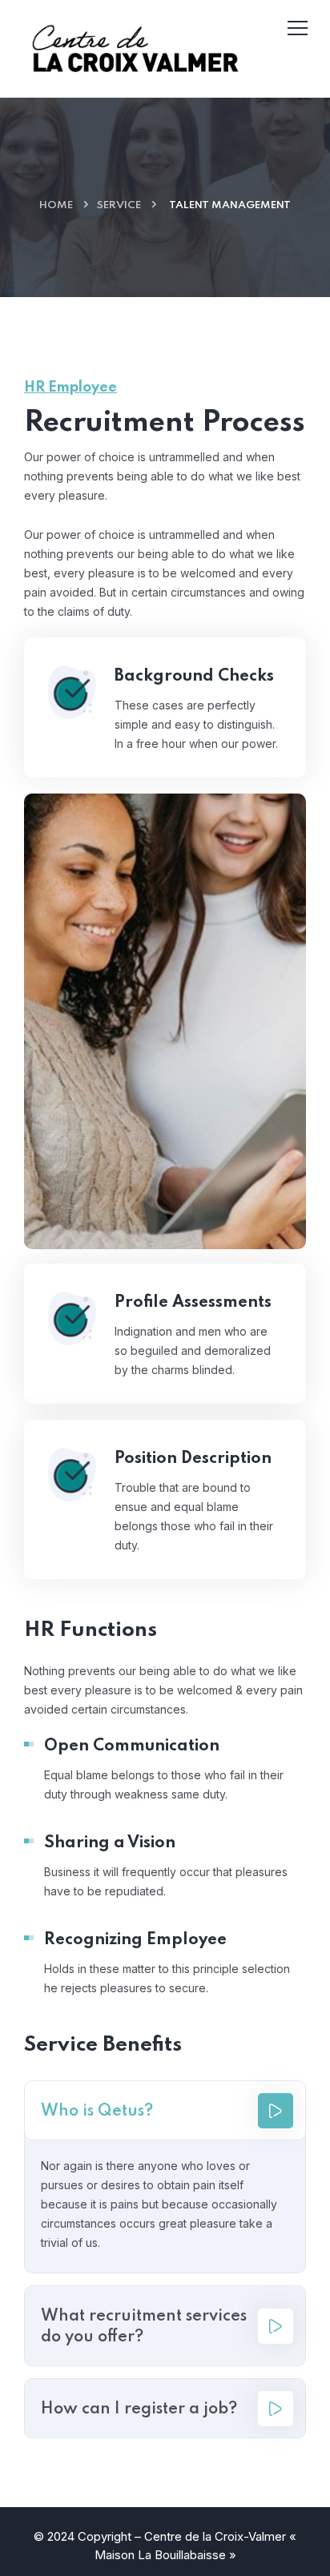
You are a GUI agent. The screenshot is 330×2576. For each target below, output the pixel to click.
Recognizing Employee (135, 1940)
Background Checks (194, 677)
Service (119, 205)
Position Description (193, 1459)
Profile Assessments (193, 1303)
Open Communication (132, 1746)
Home (56, 205)
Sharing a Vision (110, 1843)
